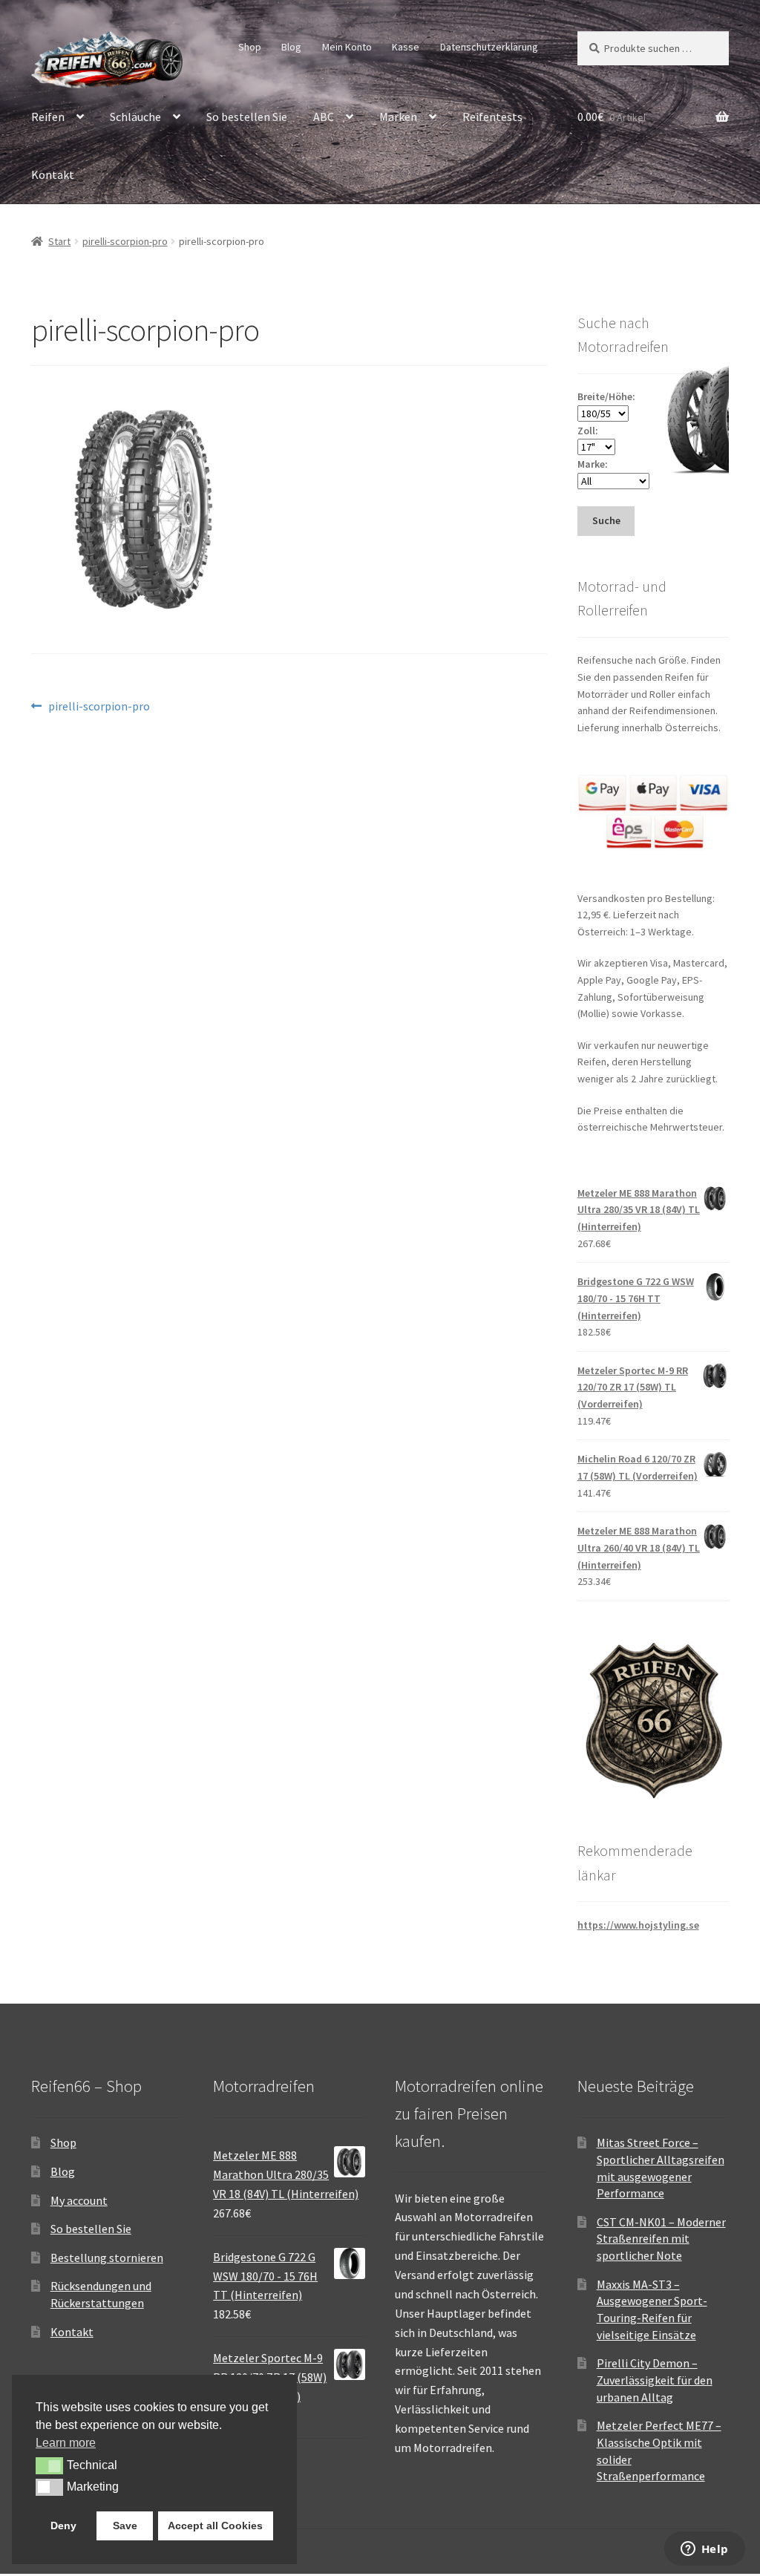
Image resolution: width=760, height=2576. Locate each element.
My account (79, 2200)
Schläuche (135, 117)
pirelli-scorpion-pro (125, 241)
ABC (324, 117)
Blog (291, 47)
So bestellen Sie (247, 117)
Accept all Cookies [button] (215, 2526)
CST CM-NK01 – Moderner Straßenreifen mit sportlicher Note (661, 2239)
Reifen (48, 117)
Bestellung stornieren (107, 2258)
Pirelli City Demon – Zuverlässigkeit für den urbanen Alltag (655, 2380)
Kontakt (53, 174)
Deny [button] (63, 2526)
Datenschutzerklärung (489, 47)
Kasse (406, 47)
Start (59, 241)
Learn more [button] (66, 2443)
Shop (250, 47)
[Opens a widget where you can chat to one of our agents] (704, 2550)
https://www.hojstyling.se (638, 1925)
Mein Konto (347, 47)
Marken (398, 117)
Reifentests (492, 117)
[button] (49, 2465)
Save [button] (125, 2526)
